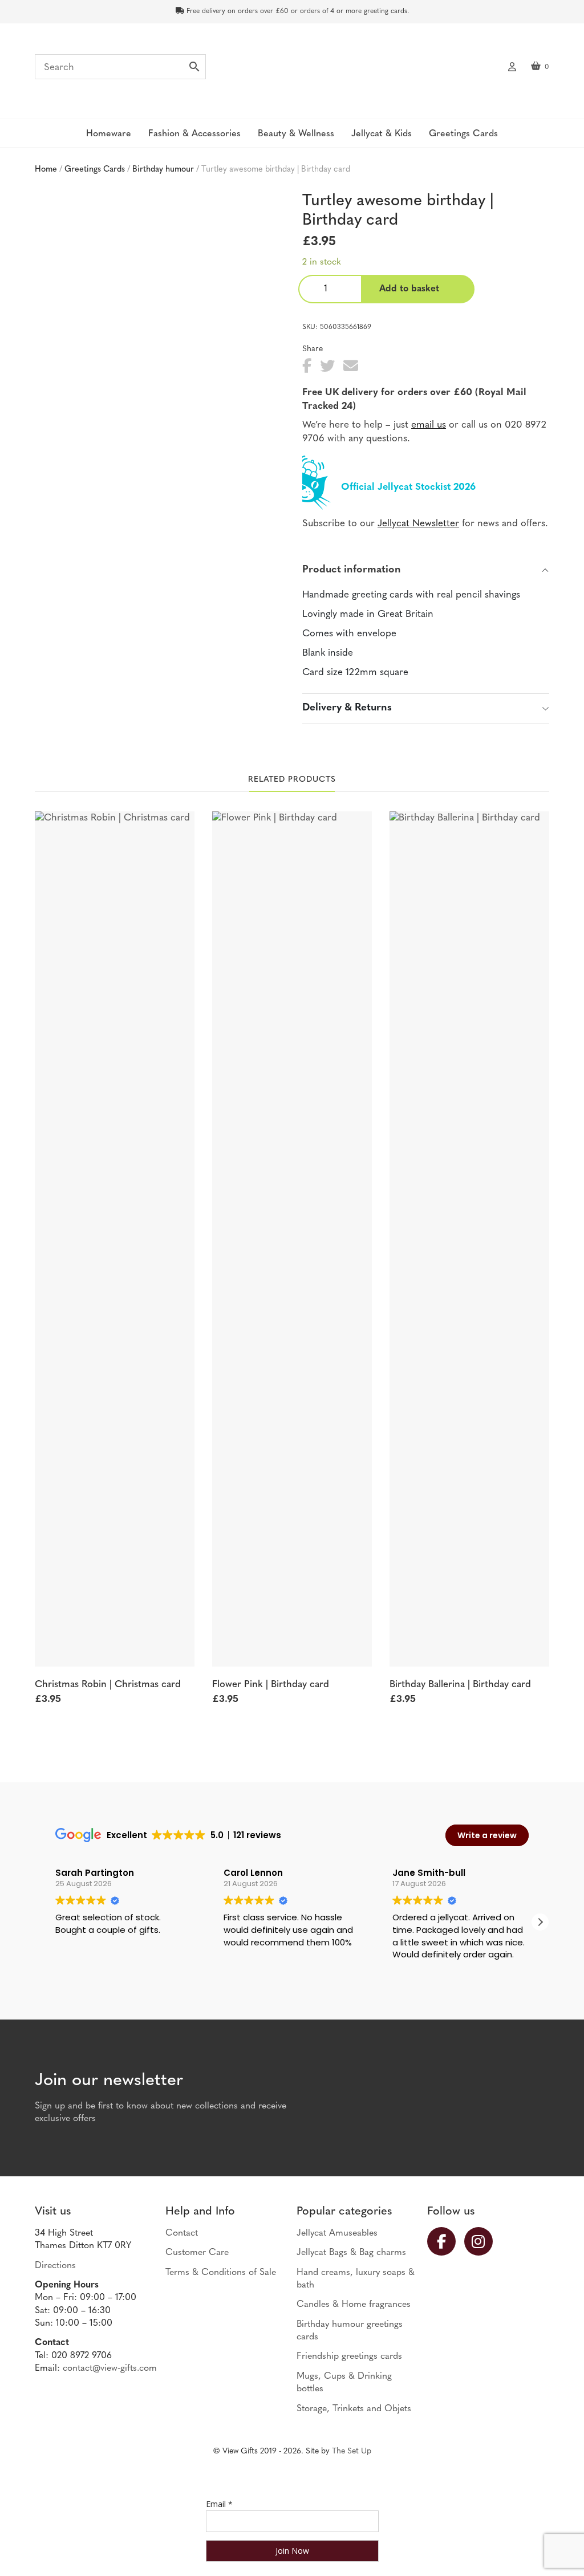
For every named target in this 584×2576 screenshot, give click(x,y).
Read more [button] (414, 1971)
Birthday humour (163, 170)
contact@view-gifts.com (110, 2368)
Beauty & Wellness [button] (296, 134)
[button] (540, 1922)
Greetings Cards (95, 170)
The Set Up (352, 2451)
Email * (219, 2504)
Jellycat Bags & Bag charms (351, 2253)
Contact (182, 2233)
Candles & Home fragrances (354, 2305)
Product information (352, 570)
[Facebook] (446, 2241)
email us (429, 425)
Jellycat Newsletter (418, 524)
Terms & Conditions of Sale (221, 2273)
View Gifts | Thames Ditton (292, 70)
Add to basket (409, 289)
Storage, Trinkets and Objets (354, 2409)
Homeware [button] (109, 134)
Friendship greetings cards (349, 2356)
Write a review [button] (487, 1835)
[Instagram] (483, 2241)
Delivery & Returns (347, 708)
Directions (55, 2266)
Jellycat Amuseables (337, 2233)
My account (512, 66)
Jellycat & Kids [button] (382, 134)
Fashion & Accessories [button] (194, 134)
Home (46, 170)
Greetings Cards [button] (463, 134)
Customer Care (197, 2253)
